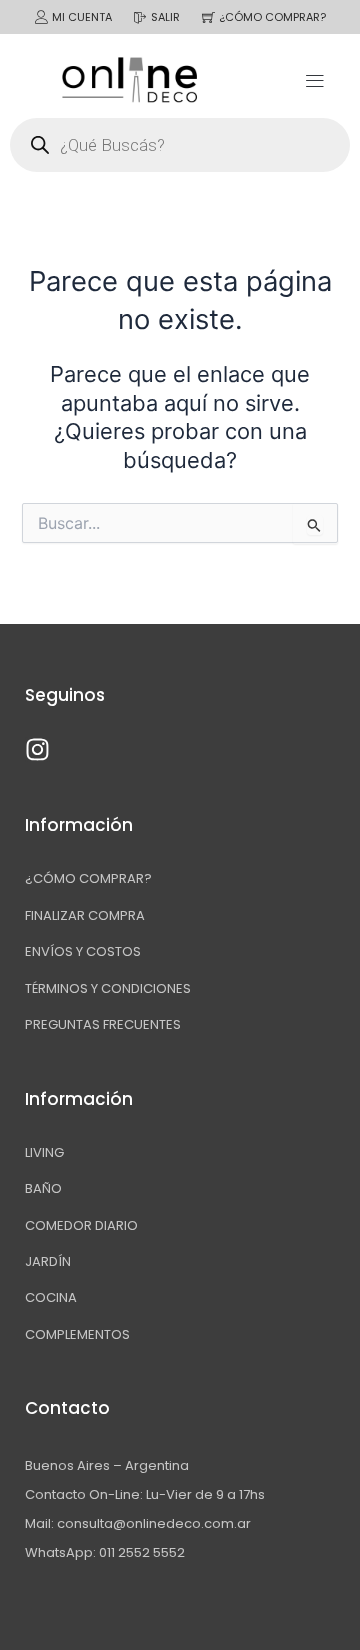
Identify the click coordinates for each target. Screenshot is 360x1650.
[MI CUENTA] (41, 17)
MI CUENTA (82, 17)
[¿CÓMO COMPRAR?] (208, 17)
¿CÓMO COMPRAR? (272, 17)
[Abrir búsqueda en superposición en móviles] (180, 145)
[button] (314, 79)
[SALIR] (140, 17)
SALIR (165, 17)
